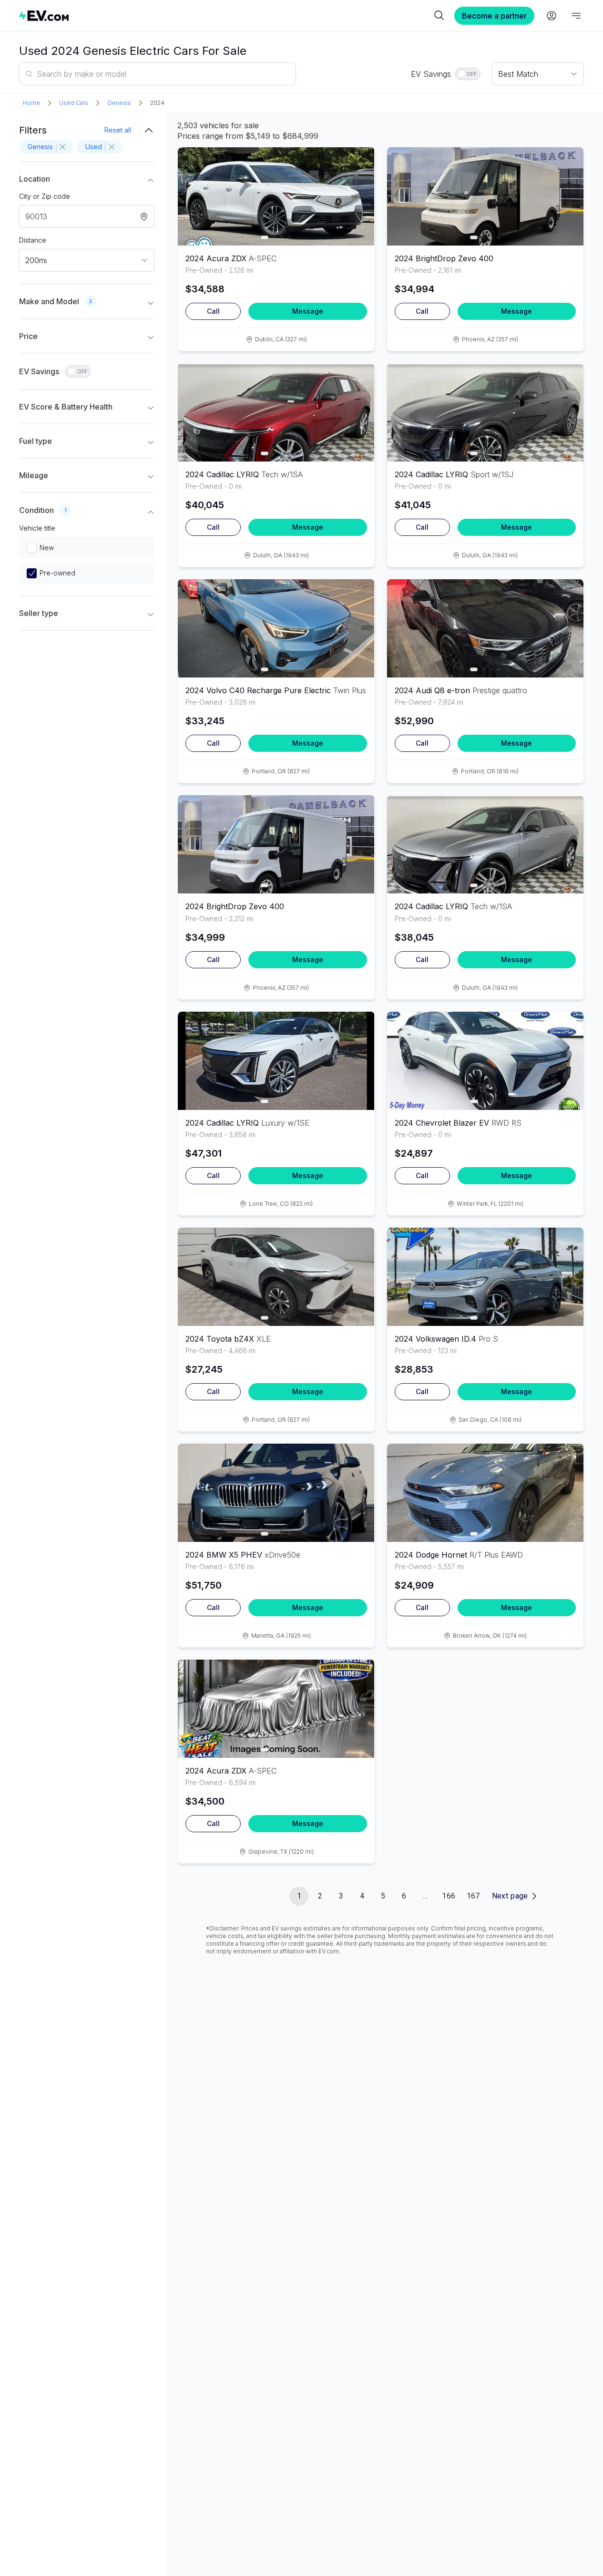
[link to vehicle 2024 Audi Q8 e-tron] (485, 628)
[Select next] (359, 192)
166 (449, 1896)
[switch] (468, 74)
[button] (87, 181)
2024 (157, 103)
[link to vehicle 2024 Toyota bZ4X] (276, 1277)
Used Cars (74, 103)
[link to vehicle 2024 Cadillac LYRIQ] (276, 412)
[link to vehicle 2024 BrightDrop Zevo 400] (485, 196)
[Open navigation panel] (576, 16)
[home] (225, 15)
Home (31, 103)
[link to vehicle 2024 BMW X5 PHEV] (276, 1493)
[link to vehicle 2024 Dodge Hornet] (485, 1493)
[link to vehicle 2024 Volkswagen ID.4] (485, 1277)
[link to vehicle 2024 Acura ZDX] (276, 196)
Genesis (119, 103)
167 (473, 1896)
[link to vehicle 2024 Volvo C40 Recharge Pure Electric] (276, 628)
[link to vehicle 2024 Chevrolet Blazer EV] (485, 1061)
